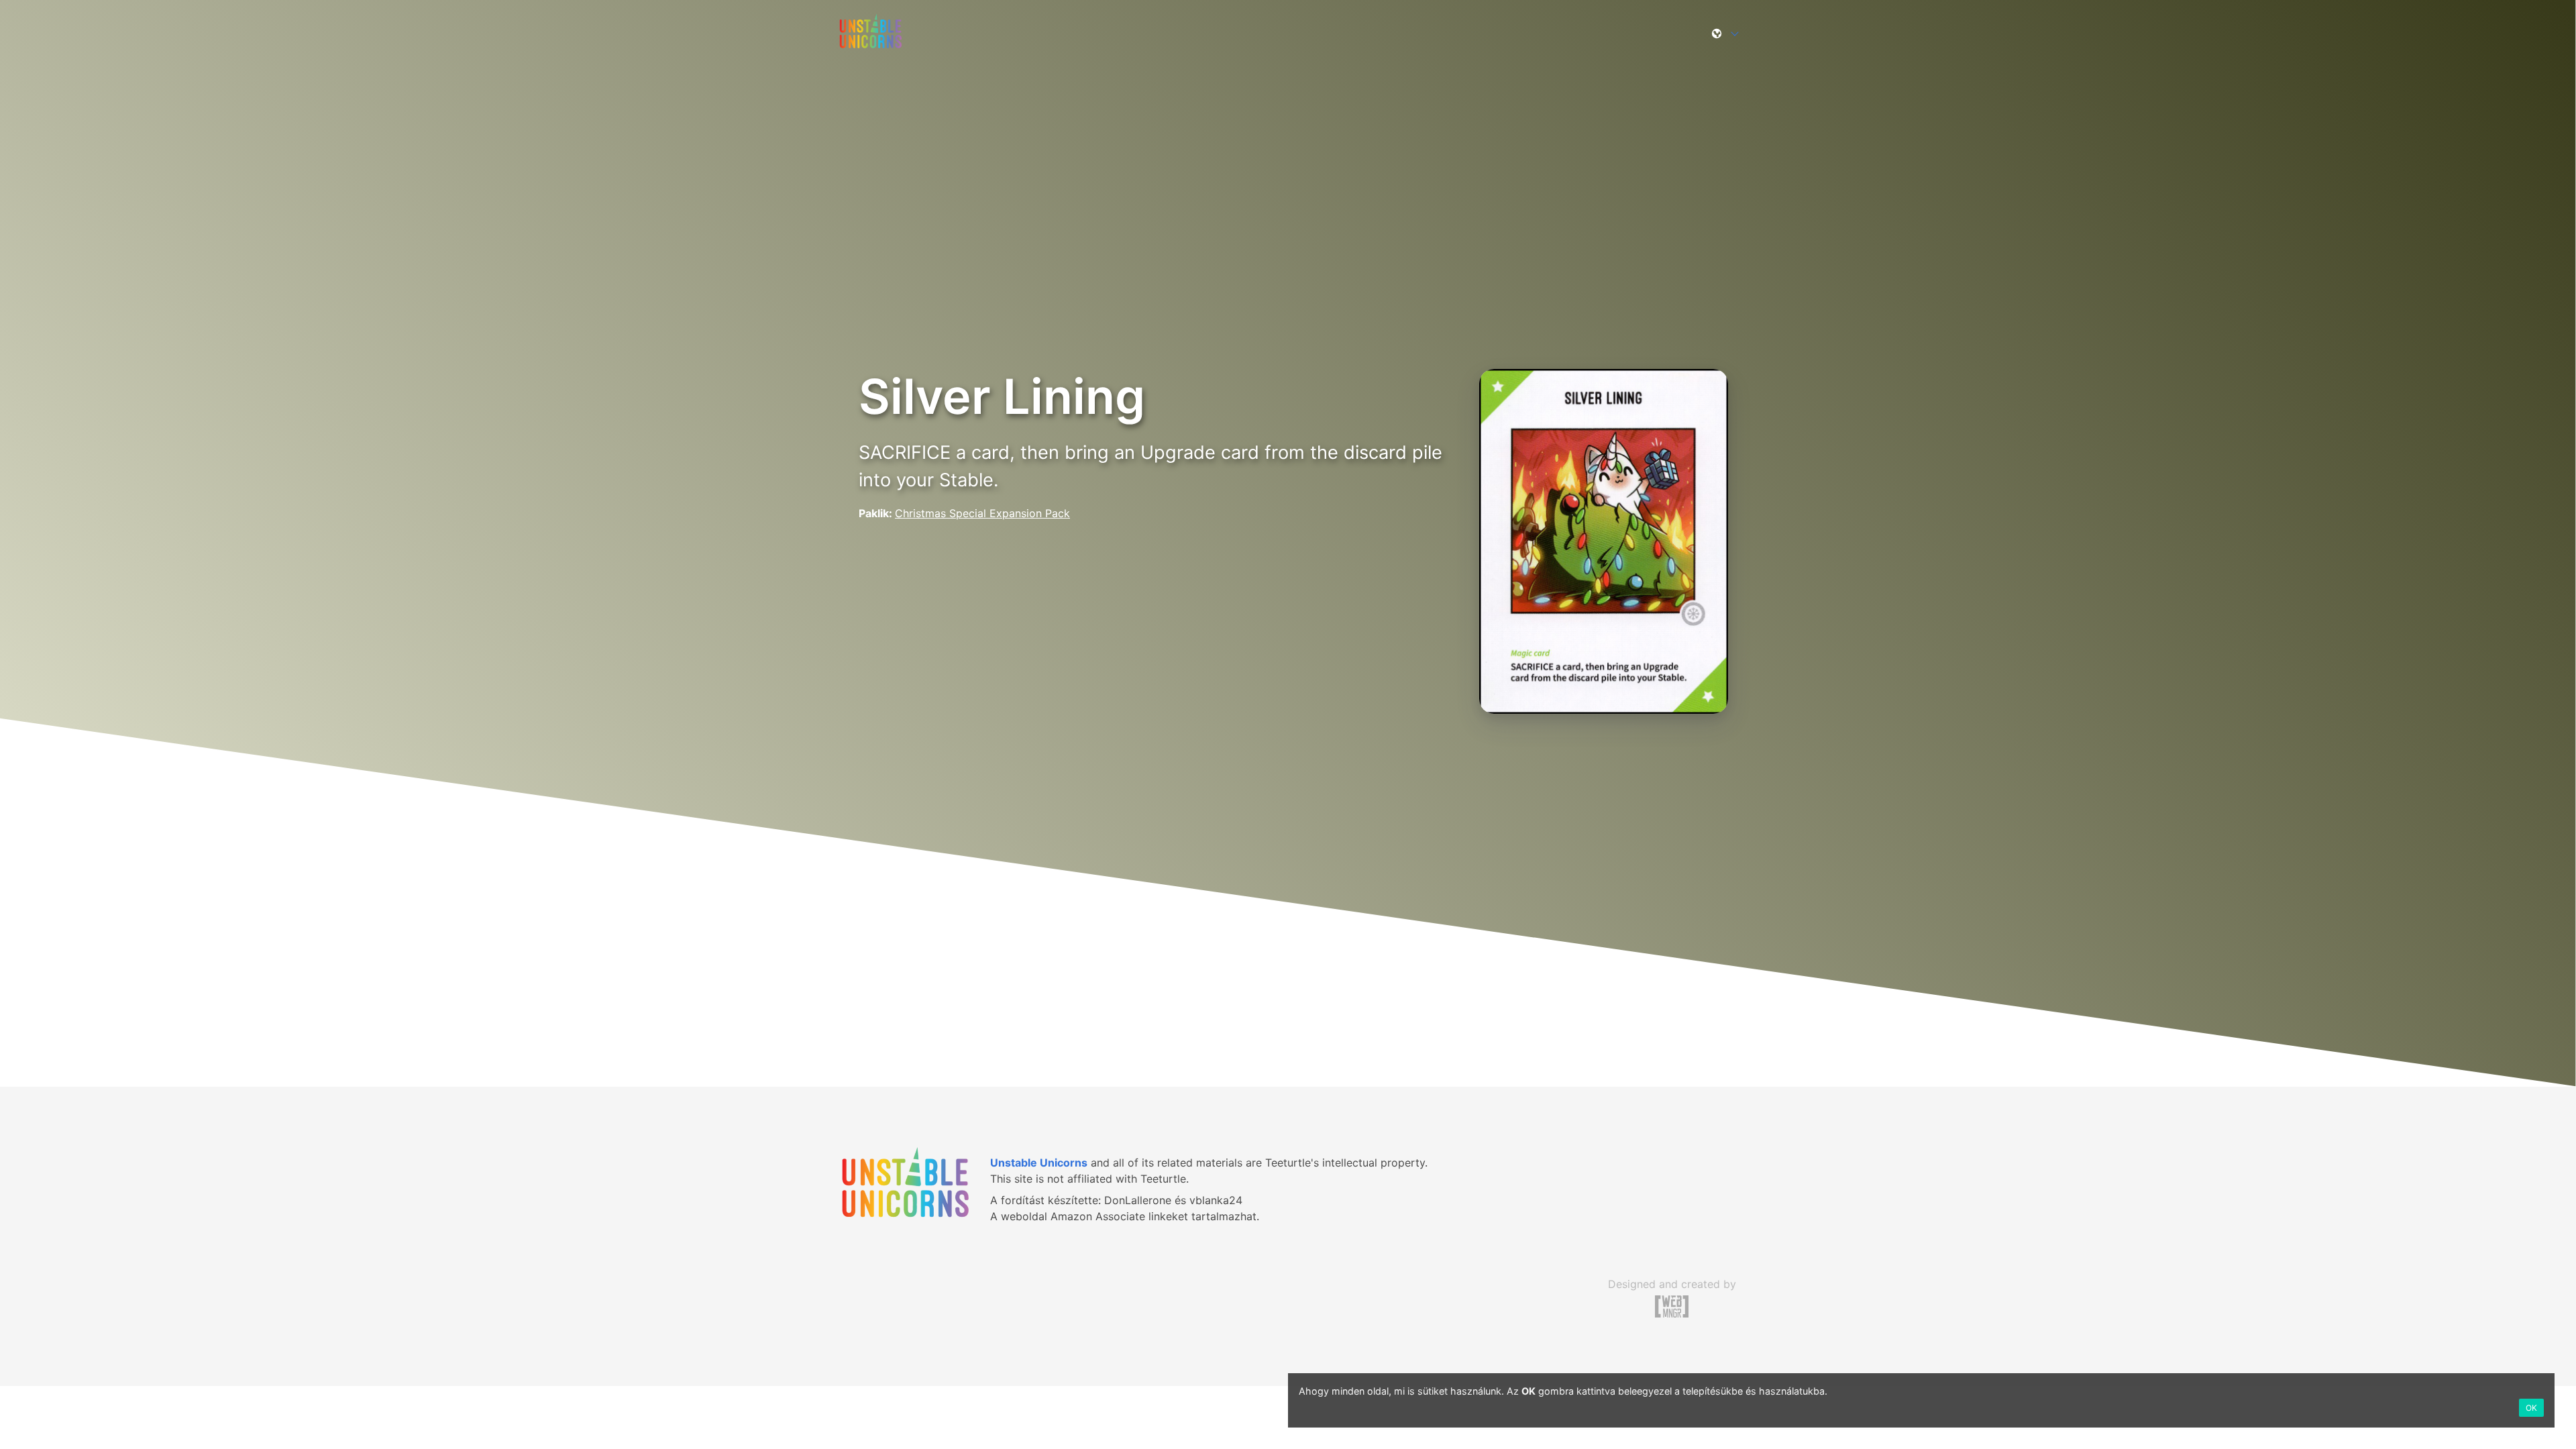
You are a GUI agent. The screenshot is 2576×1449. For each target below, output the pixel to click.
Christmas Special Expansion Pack (982, 513)
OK (2531, 1408)
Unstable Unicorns (1039, 1163)
